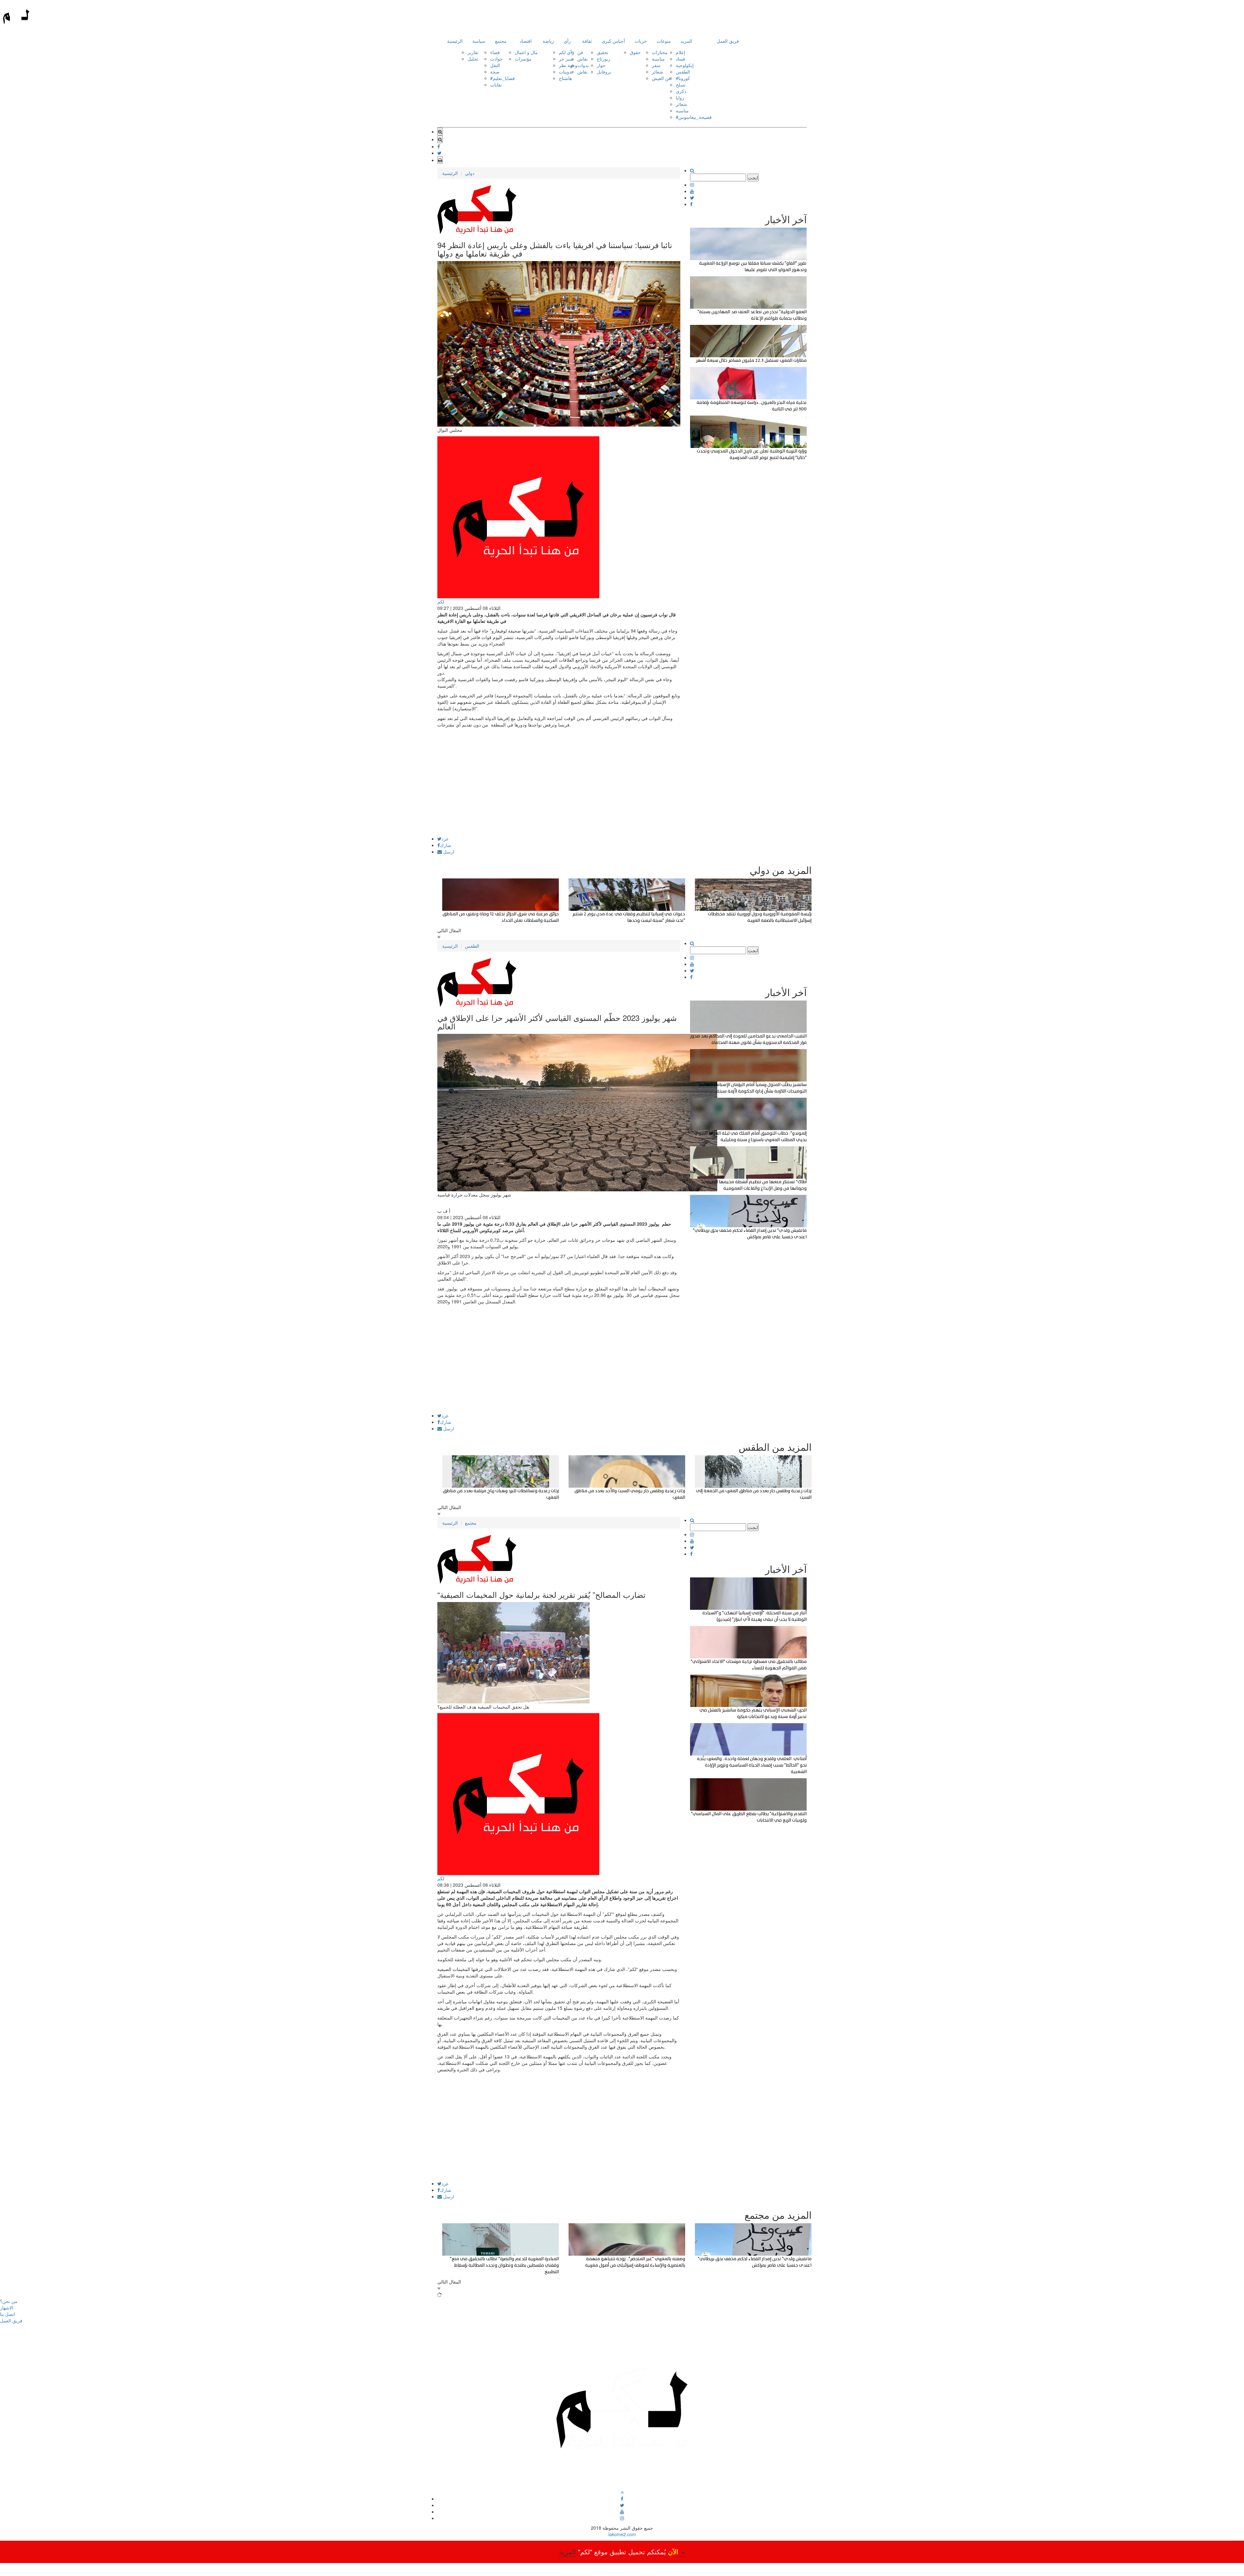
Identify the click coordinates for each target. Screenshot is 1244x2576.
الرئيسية (455, 41)
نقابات (496, 85)
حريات (641, 41)
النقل (495, 65)
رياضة (548, 41)
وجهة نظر (568, 65)
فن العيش (661, 78)
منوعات (664, 41)
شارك (446, 845)
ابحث (753, 177)
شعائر (657, 72)
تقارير (473, 52)
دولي (470, 173)
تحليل (473, 59)
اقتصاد (526, 41)
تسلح (681, 85)
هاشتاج (565, 78)
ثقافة (587, 41)
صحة (495, 72)
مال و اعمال (526, 52)
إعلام (680, 52)
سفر (656, 65)
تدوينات (566, 72)
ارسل (448, 852)
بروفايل (604, 72)
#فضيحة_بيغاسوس (694, 117)
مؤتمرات (523, 59)
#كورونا (683, 78)
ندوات (583, 65)
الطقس (683, 72)
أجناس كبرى (613, 41)
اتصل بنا (8, 2314)
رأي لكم (566, 52)
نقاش (582, 59)
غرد (445, 839)
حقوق (635, 52)
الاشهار (7, 2307)
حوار (601, 65)
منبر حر (566, 59)
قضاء (495, 52)
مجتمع (501, 41)
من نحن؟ (9, 2301)
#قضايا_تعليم (502, 78)
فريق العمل (728, 41)
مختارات (660, 52)
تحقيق (603, 52)
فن (580, 52)
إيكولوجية (685, 65)
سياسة (479, 41)
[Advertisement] (559, 791)
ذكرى (681, 91)
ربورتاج (604, 59)
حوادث (496, 59)
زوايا (680, 97)
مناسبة (658, 59)
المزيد (686, 41)
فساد (680, 59)
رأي (567, 41)
